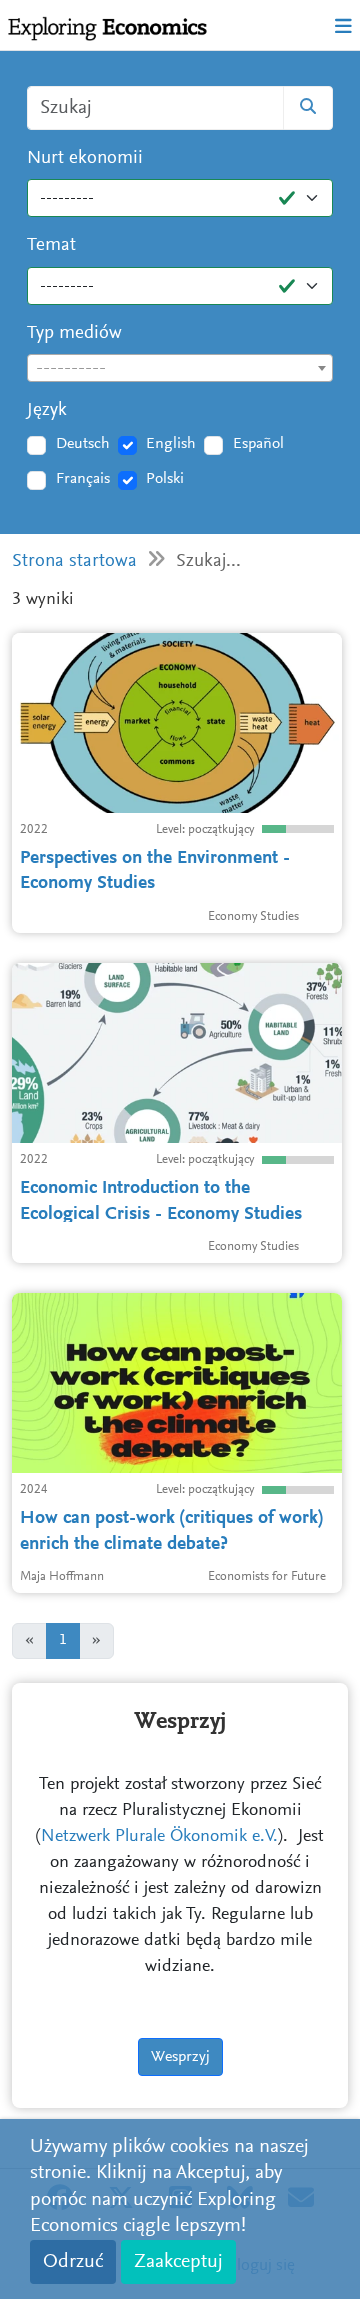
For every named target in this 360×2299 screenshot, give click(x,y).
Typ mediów (74, 333)
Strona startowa (74, 561)
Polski (165, 479)
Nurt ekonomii (85, 158)
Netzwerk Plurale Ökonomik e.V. (159, 1837)
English (171, 444)
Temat (51, 245)
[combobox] (180, 368)
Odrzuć (73, 2262)
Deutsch (83, 444)
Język (47, 410)
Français (83, 479)
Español (258, 444)
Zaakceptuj (178, 2262)
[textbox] (180, 369)
